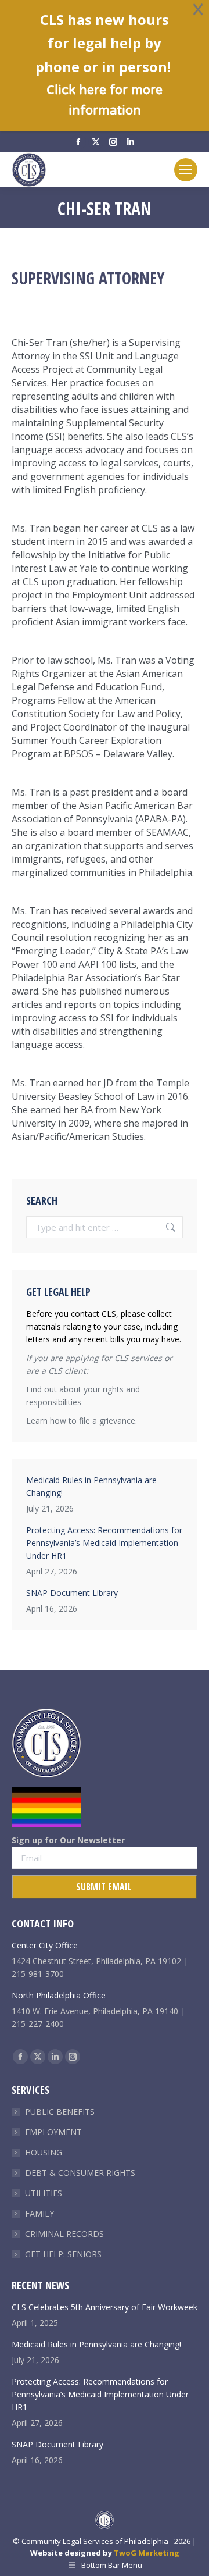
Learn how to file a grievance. (82, 1421)
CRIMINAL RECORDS (64, 2234)
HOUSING (44, 2152)
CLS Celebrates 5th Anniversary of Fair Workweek (105, 2307)
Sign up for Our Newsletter (68, 1840)
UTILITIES (44, 2193)
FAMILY (39, 2213)
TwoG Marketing (147, 2553)
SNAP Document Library (72, 1593)
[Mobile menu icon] (186, 170)
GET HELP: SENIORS (63, 2254)
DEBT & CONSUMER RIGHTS (80, 2173)
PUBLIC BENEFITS (60, 2112)
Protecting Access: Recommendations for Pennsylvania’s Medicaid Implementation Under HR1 (104, 1543)
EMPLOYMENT (53, 2132)
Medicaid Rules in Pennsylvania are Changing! (91, 1486)
